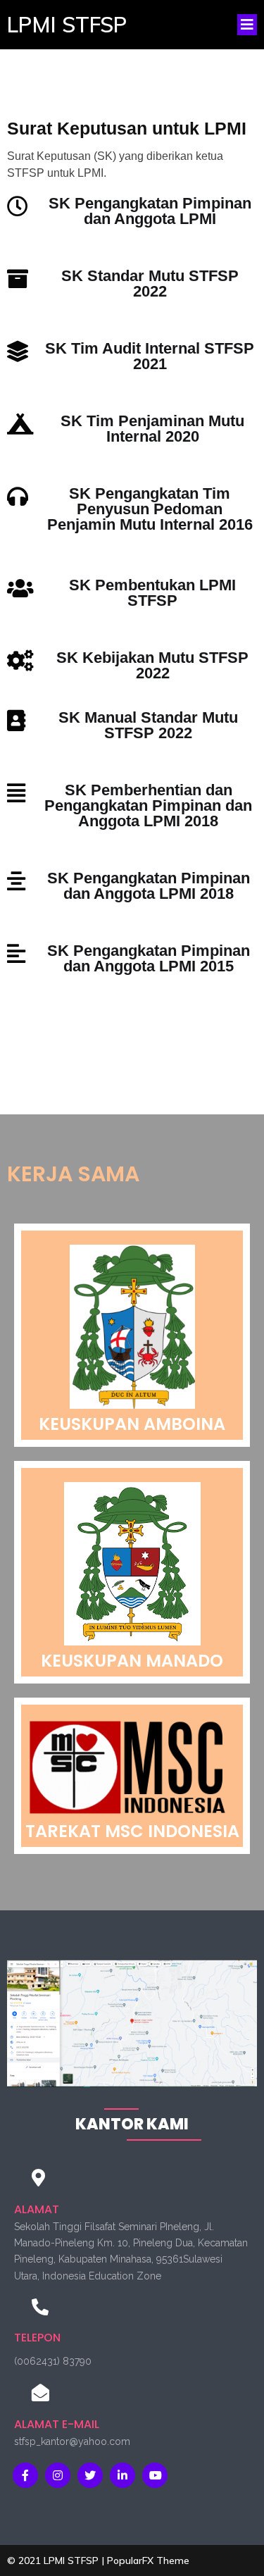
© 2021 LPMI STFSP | (57, 2561)
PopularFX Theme (148, 2561)
